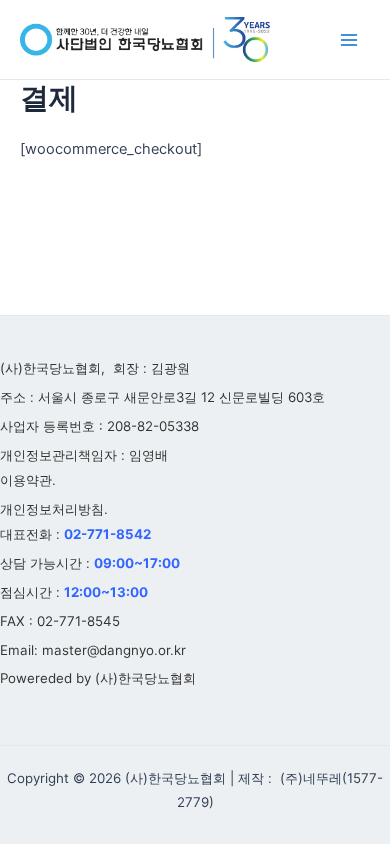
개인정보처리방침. (54, 509)
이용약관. (28, 480)
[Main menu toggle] (349, 40)
